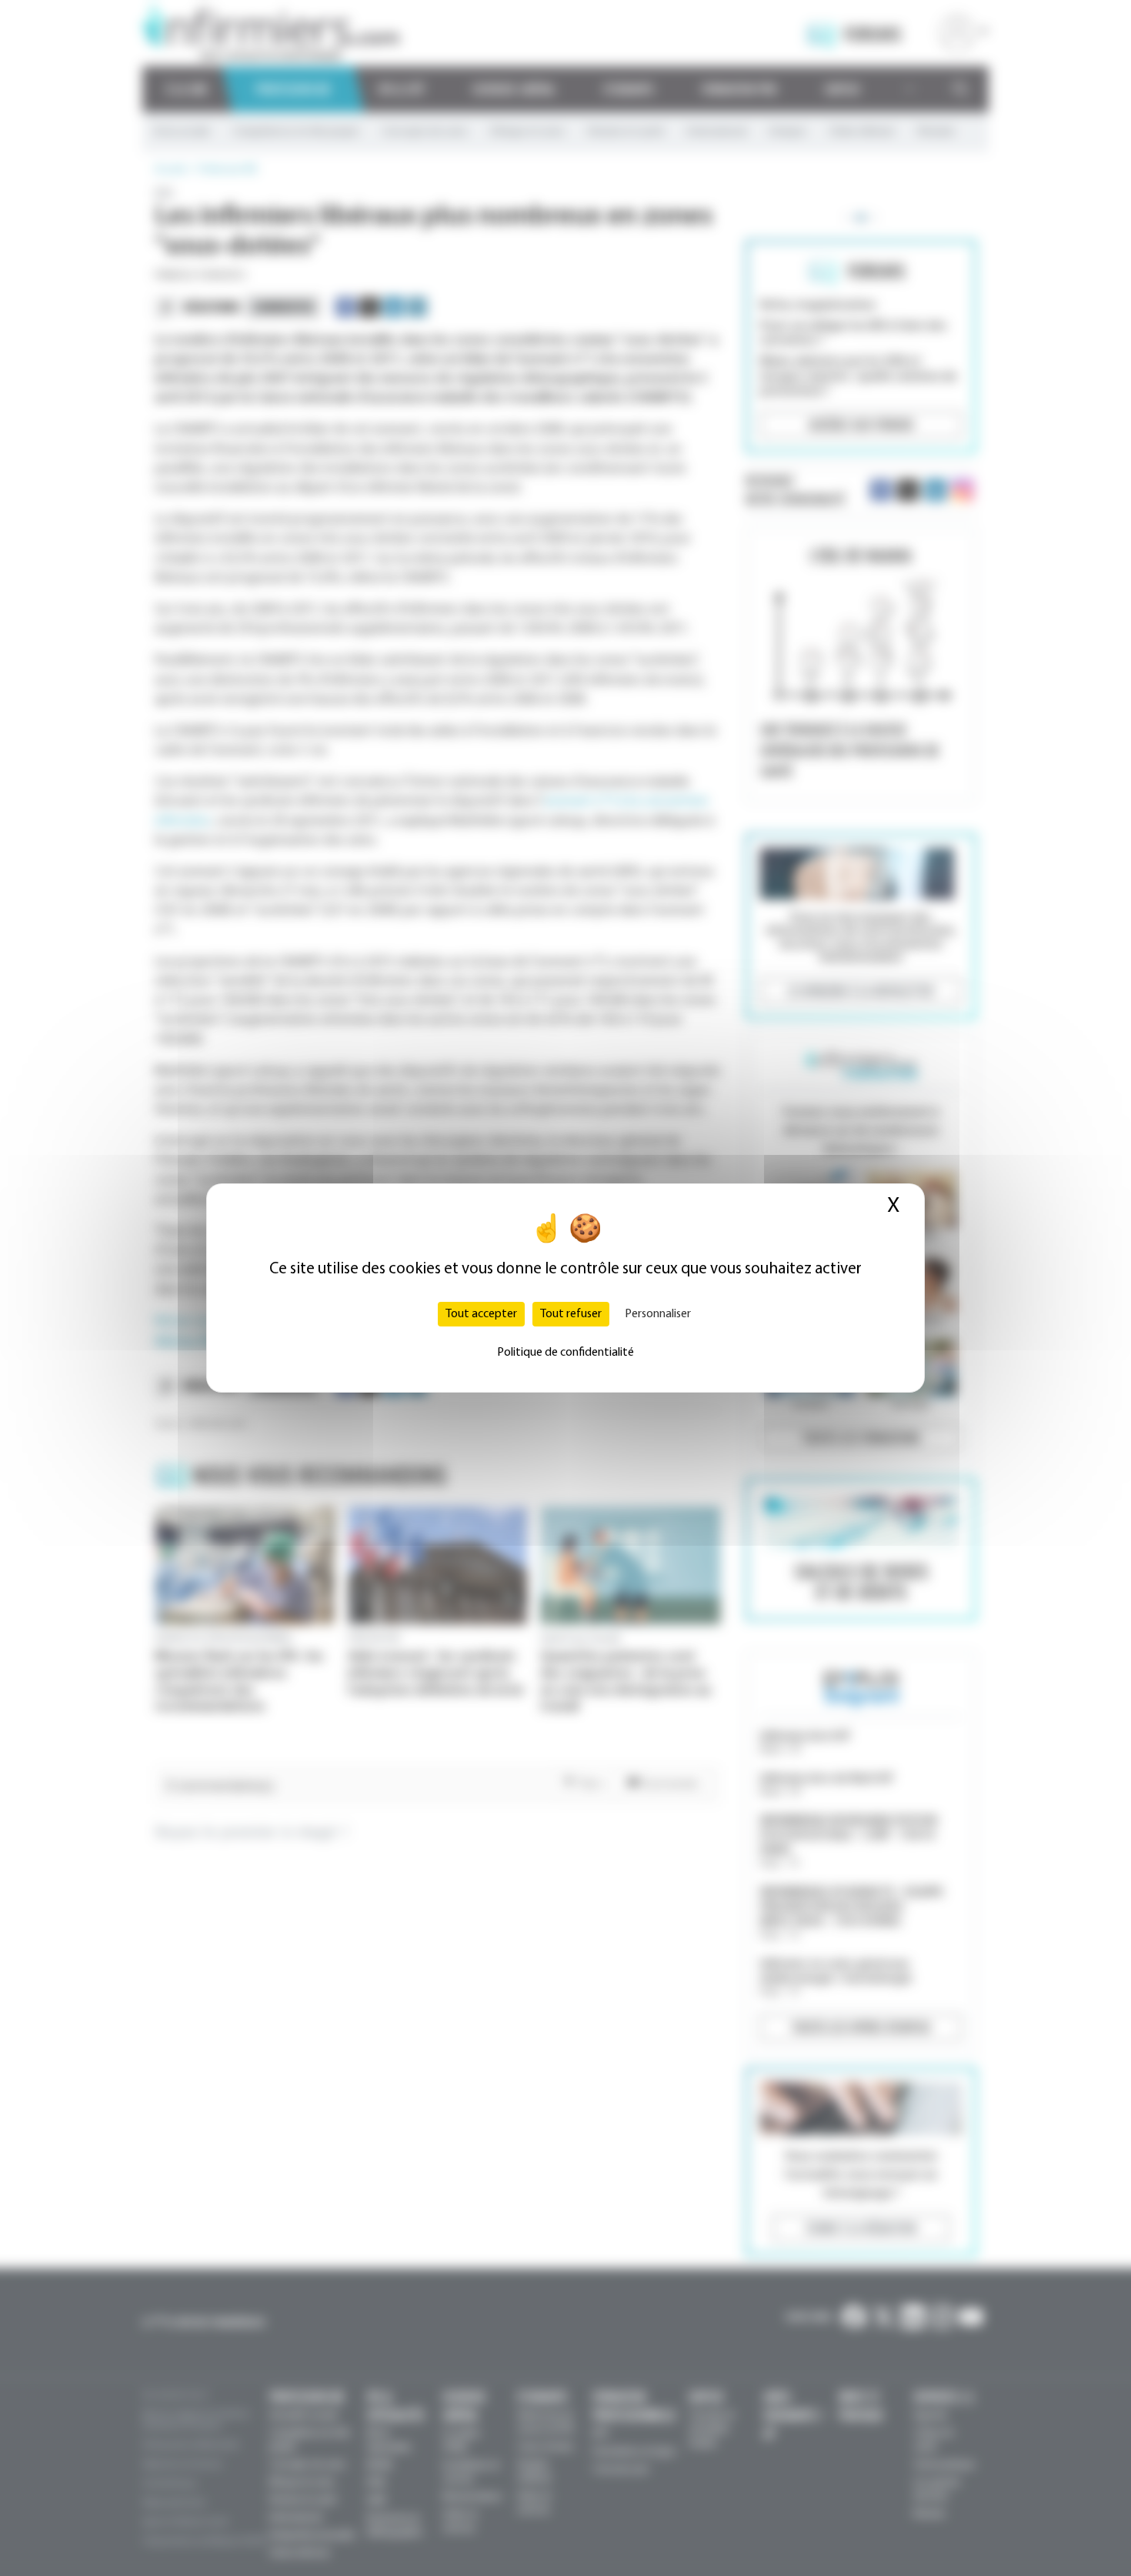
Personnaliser (658, 1314)
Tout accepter (481, 1314)
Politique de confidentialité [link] (565, 1353)
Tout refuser (571, 1314)
